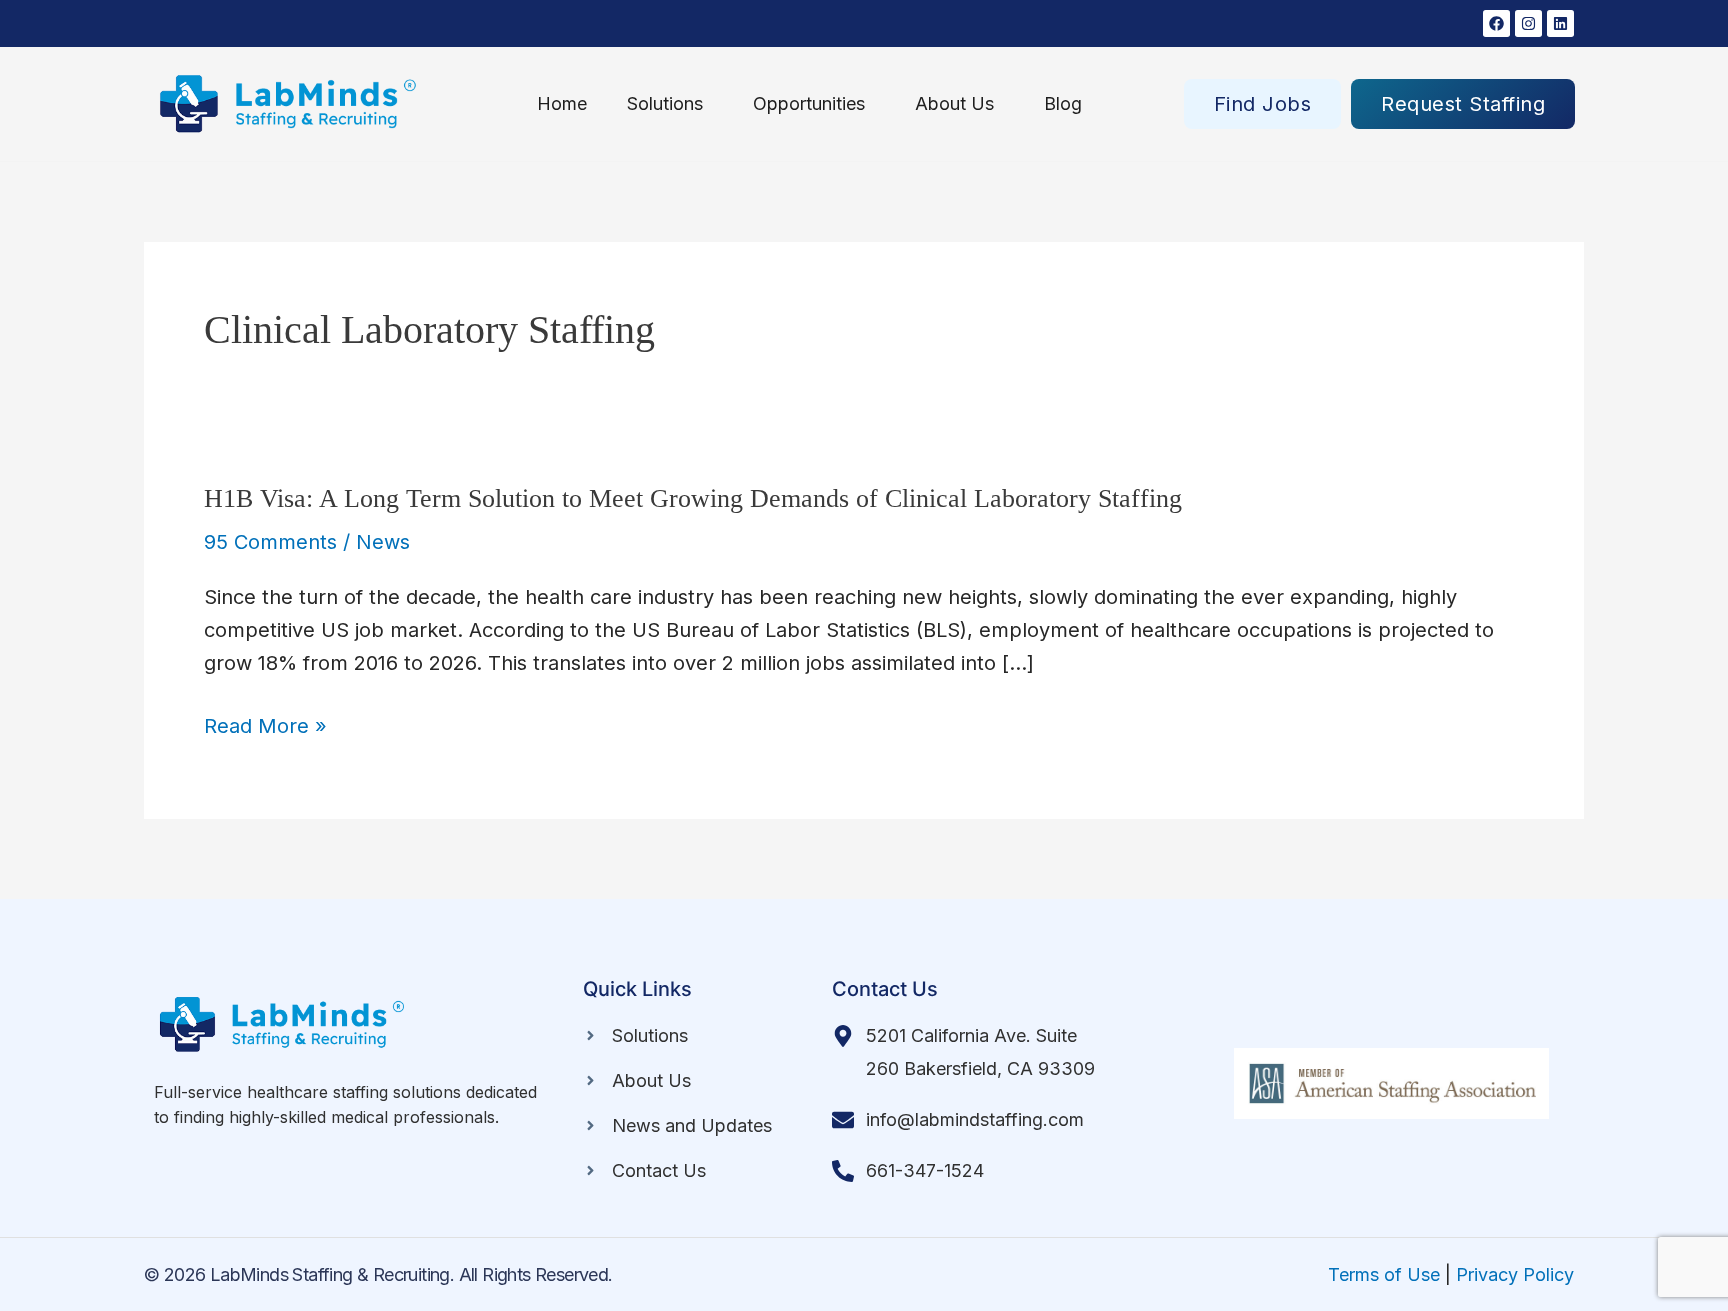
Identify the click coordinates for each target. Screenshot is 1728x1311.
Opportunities (809, 103)
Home (562, 103)
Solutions (665, 103)
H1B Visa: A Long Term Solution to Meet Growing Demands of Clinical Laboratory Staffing (693, 498)
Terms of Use (1384, 1274)
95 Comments (270, 542)
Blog (1063, 103)
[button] (670, 104)
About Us (954, 103)
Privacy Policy (1515, 1274)
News (383, 542)
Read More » (265, 726)
